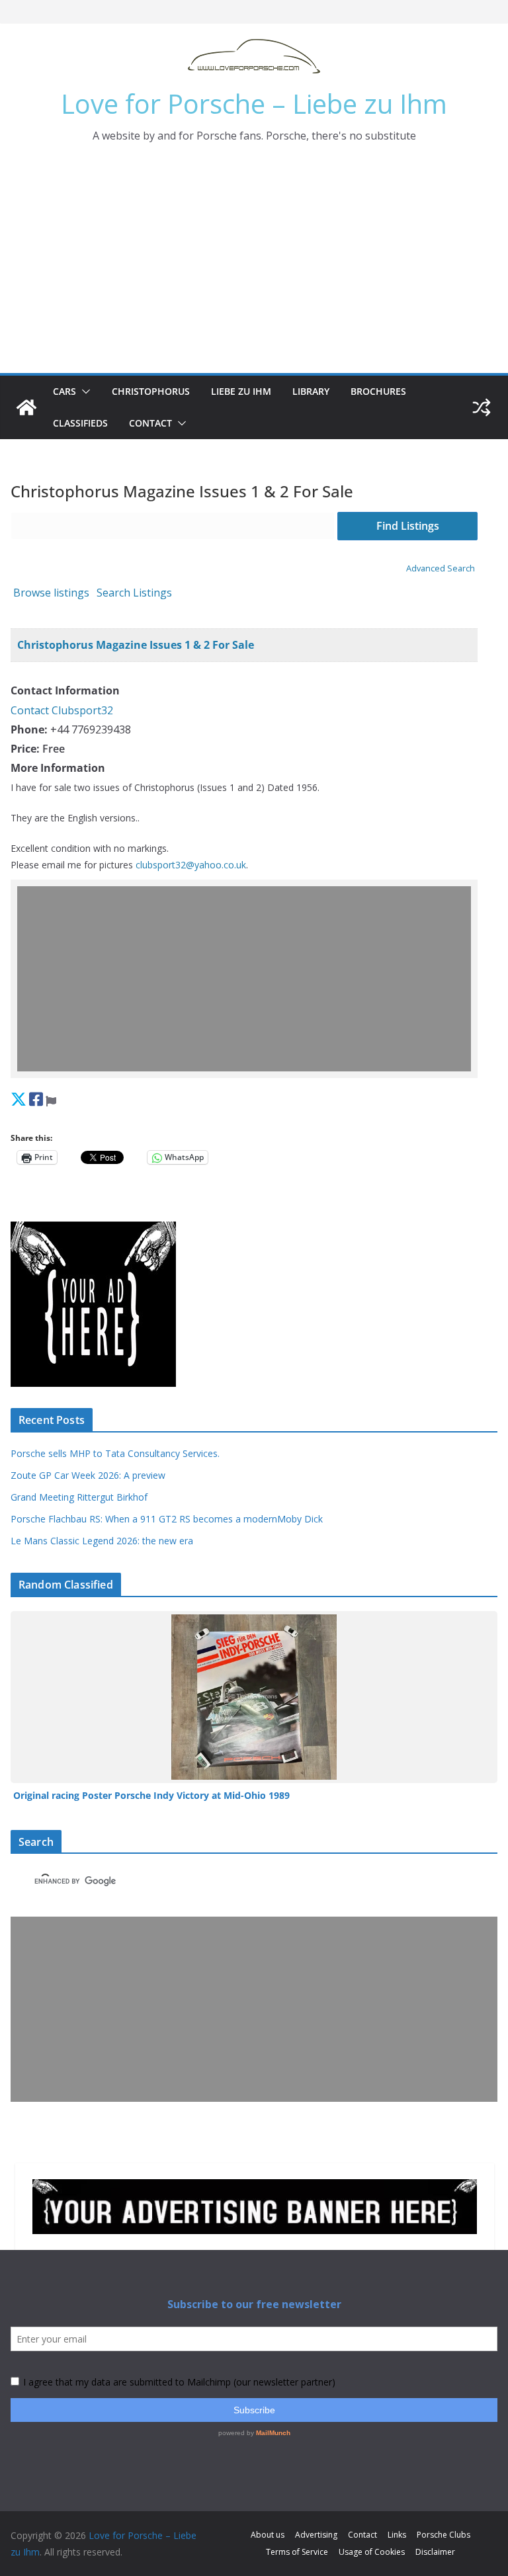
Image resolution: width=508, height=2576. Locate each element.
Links (397, 2535)
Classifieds (80, 423)
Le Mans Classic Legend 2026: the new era (102, 1541)
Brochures (378, 391)
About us (268, 2535)
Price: (25, 749)
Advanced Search (441, 568)
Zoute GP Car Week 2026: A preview (88, 1475)
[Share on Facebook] (36, 1099)
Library (311, 391)
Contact (150, 423)
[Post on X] (19, 1099)
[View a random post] (482, 407)
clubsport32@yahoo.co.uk (191, 865)
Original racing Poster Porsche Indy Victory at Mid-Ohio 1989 (151, 1795)
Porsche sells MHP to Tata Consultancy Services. (115, 1453)
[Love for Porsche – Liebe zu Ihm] (26, 407)
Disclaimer (435, 2552)
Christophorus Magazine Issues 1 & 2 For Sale (136, 645)
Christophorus (151, 391)
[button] (83, 392)
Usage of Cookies (372, 2552)
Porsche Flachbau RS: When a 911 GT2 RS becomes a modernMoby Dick (167, 1519)
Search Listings (134, 593)
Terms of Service (297, 2552)
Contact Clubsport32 (62, 710)
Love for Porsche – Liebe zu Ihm (254, 104)
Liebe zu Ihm (241, 391)
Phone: (29, 729)
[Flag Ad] (51, 1099)
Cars (64, 391)
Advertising (316, 2535)
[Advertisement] (254, 274)
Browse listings (51, 593)
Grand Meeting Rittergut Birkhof (79, 1497)
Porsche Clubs (444, 2535)
